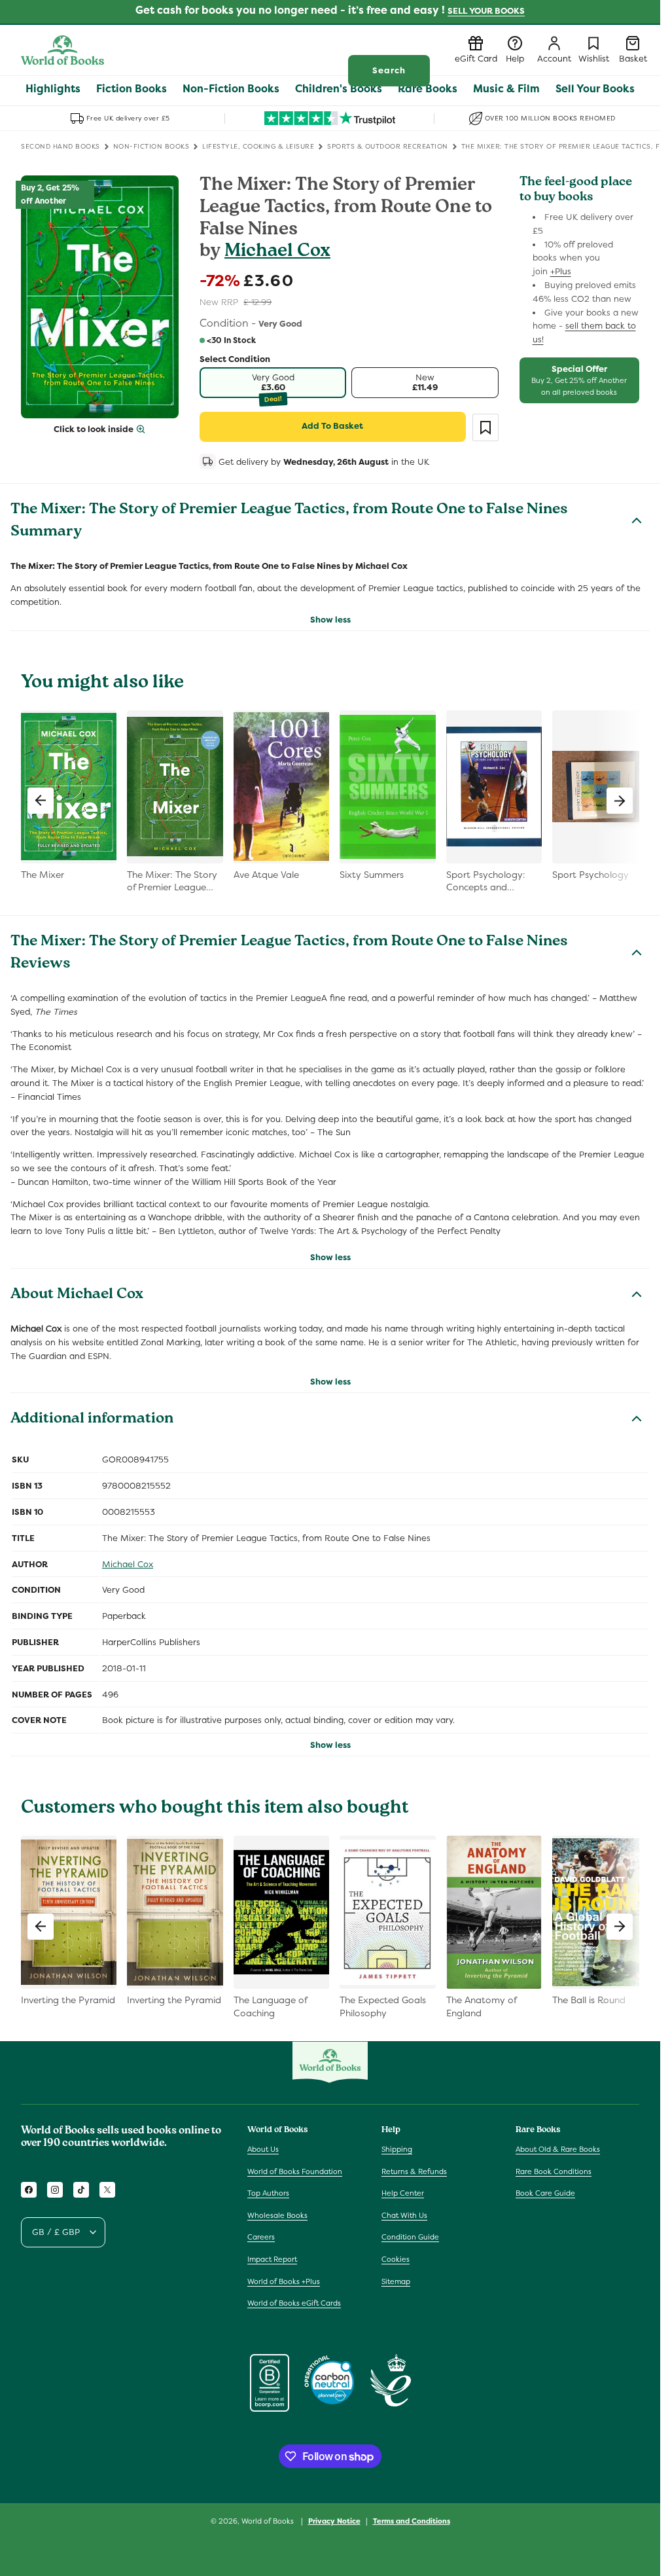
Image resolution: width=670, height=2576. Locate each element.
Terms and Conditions (412, 2521)
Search (389, 70)
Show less (330, 620)
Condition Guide (410, 2237)
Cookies (396, 2259)
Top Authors (268, 2193)
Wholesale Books (277, 2215)
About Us (263, 2149)
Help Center (403, 2193)
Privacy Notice (334, 2521)
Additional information (92, 1420)
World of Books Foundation (295, 2171)
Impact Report (272, 2259)
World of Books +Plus (284, 2281)
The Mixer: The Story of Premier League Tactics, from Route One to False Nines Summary (289, 522)
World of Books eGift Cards (294, 2303)
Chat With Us (404, 2215)
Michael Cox (277, 252)
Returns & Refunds (414, 2171)
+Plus (561, 271)
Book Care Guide (545, 2193)
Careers (261, 2237)
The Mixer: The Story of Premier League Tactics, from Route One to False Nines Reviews (289, 954)
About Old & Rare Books (558, 2149)
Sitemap (396, 2281)
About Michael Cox (77, 1296)
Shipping (397, 2149)
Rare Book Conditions (554, 2171)
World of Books (269, 2521)
